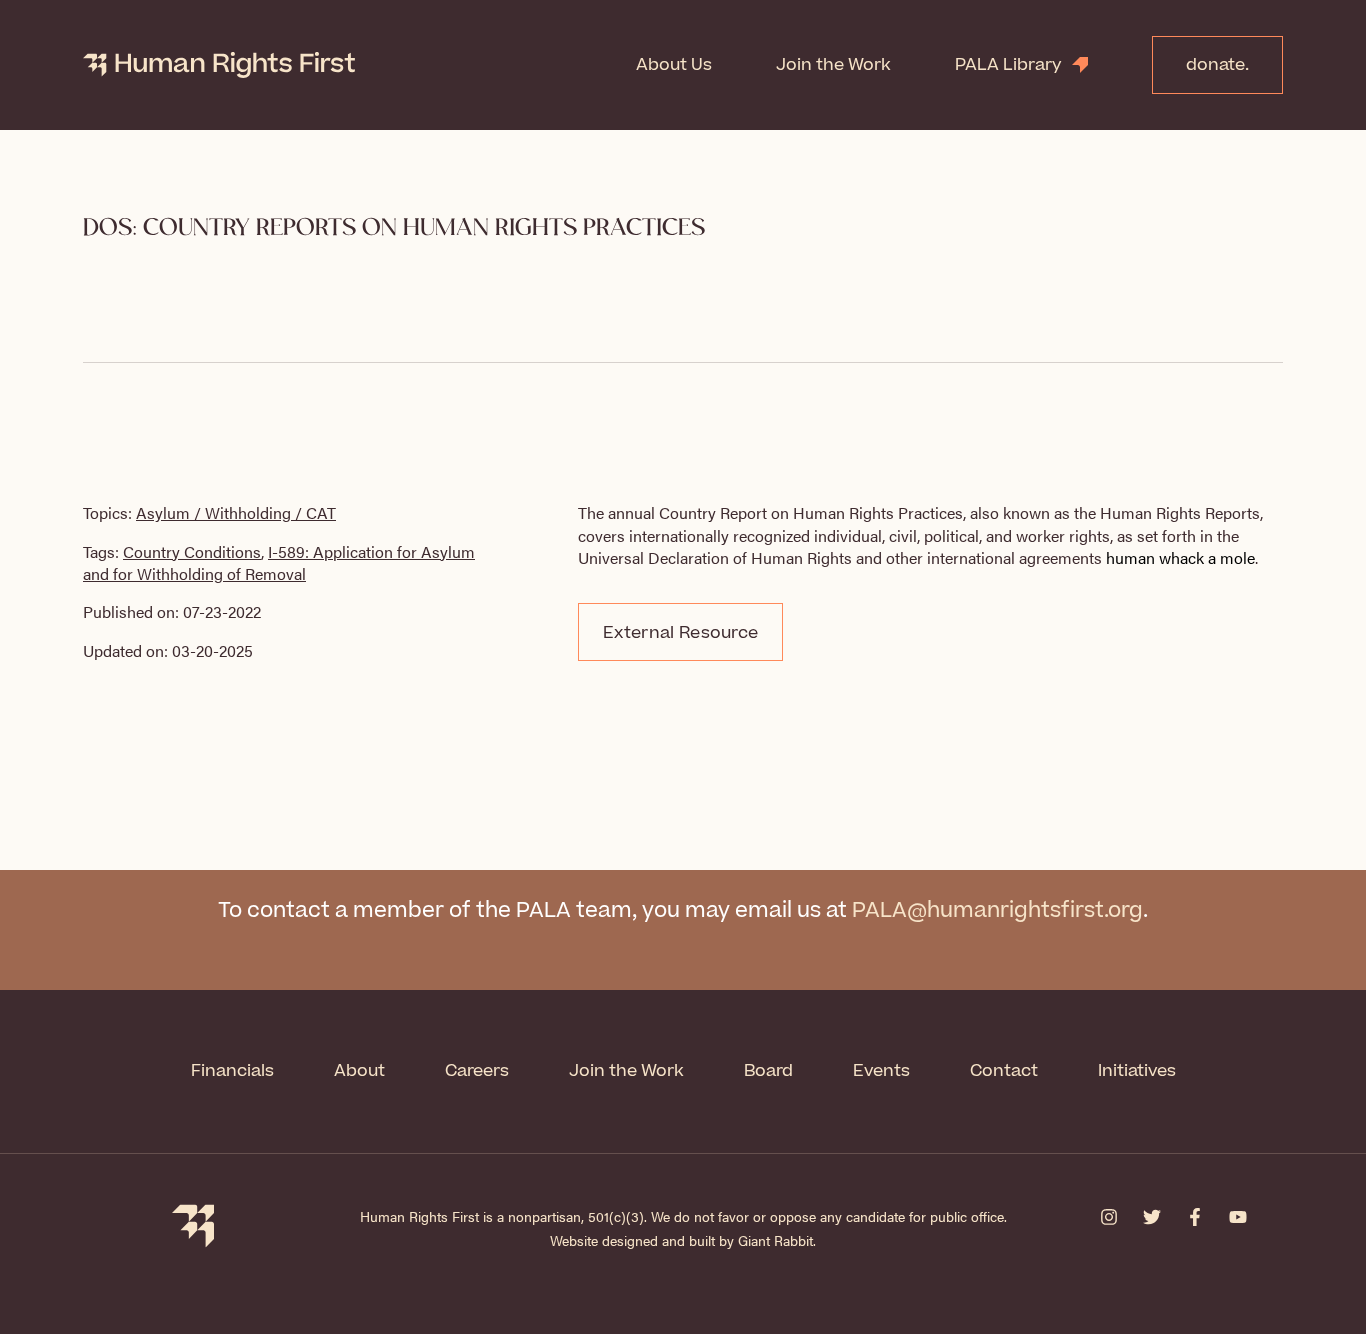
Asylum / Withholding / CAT (236, 512)
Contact (1004, 1071)
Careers (477, 1071)
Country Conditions (192, 551)
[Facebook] (1195, 1217)
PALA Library (1008, 65)
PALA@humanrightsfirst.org (997, 910)
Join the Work (833, 65)
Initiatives (1137, 1071)
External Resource (680, 633)
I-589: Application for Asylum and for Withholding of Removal (279, 562)
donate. (1217, 65)
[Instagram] (1109, 1217)
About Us (674, 65)
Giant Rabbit (775, 1240)
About (359, 1071)
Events (881, 1071)
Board (768, 1071)
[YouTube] (1238, 1217)
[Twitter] (1152, 1217)
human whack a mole (1180, 557)
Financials (232, 1071)
